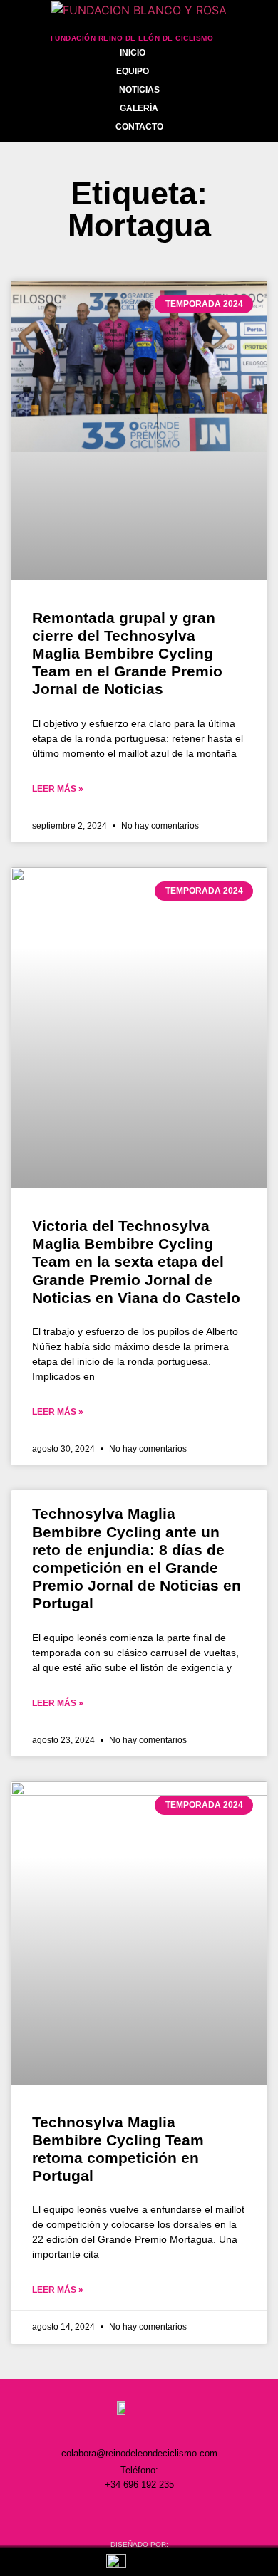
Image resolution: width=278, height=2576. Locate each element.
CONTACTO (139, 127)
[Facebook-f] (109, 2513)
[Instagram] (79, 2513)
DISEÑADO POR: (139, 2544)
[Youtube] (169, 2513)
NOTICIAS (139, 90)
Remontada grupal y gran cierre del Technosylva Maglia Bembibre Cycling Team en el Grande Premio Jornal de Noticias (127, 654)
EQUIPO (133, 71)
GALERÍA (139, 108)
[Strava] (199, 2513)
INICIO (133, 53)
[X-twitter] (139, 2513)
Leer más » (58, 789)
